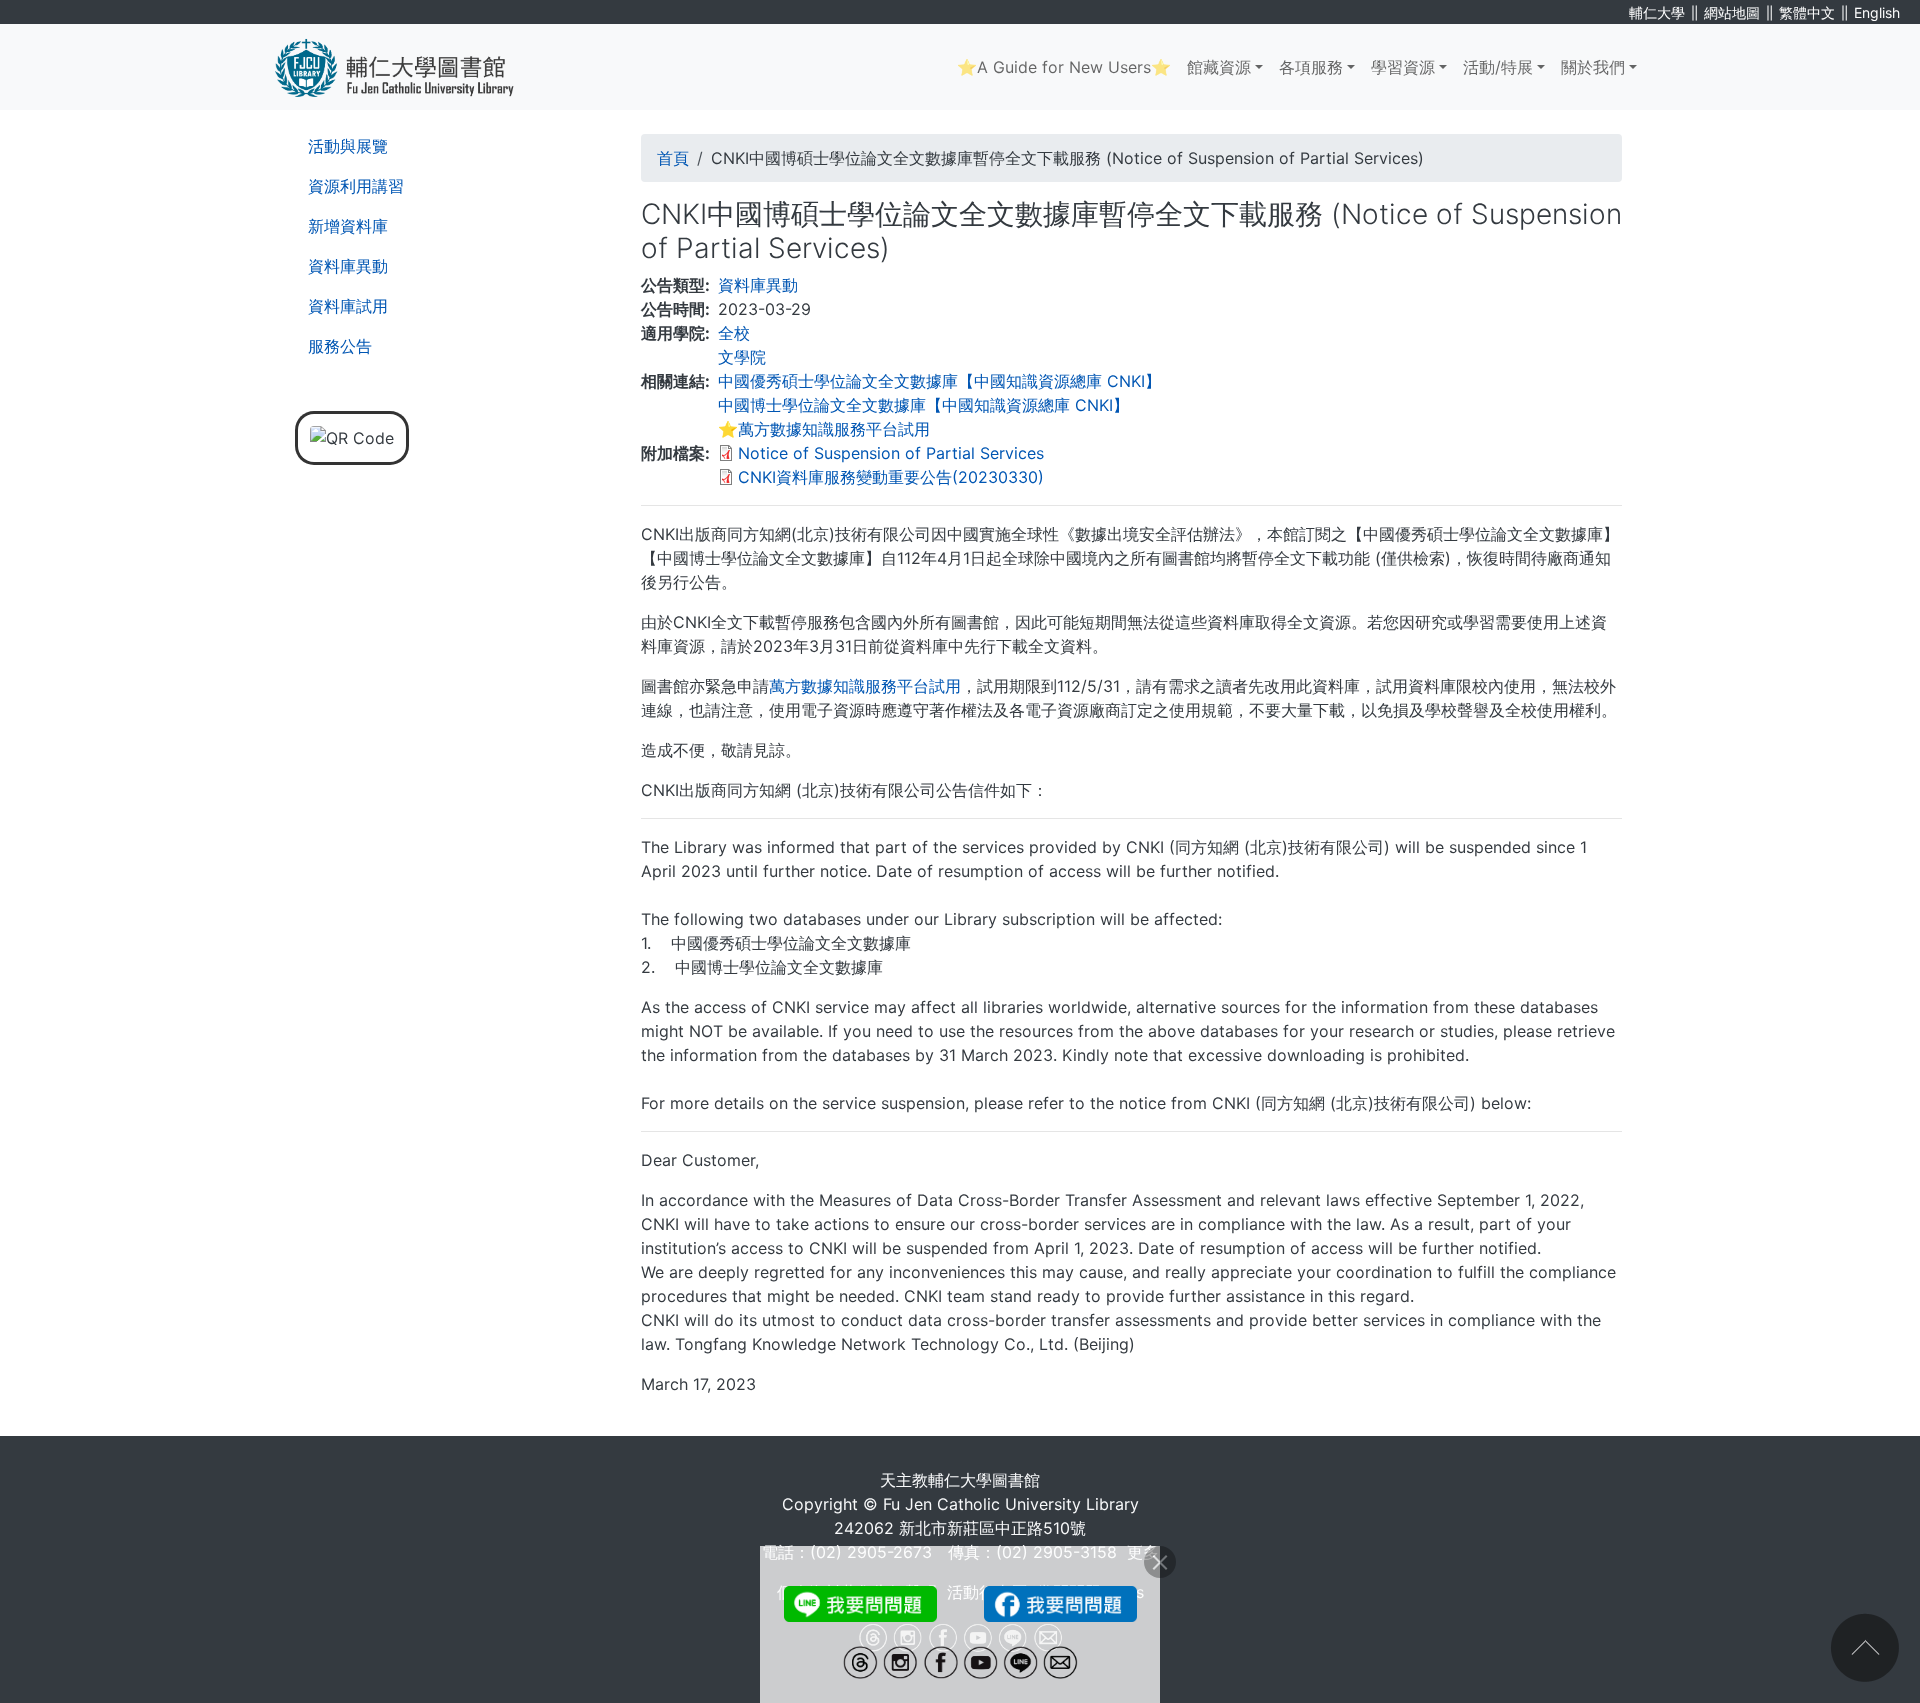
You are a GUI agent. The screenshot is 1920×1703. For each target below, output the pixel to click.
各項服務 (1311, 67)
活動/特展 (1498, 67)
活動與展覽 (348, 146)
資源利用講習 (356, 186)
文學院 (742, 357)
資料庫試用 (348, 306)
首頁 (673, 158)
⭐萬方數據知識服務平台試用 (824, 429)
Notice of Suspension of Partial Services (891, 453)
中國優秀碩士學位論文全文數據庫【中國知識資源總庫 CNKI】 (939, 381)
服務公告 (340, 346)
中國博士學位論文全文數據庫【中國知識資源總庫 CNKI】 (923, 405)
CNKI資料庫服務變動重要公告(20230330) (891, 477)
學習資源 (1403, 67)
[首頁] (409, 67)
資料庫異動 (348, 266)
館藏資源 (1219, 67)
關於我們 (1593, 67)
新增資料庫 (348, 226)
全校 (734, 333)
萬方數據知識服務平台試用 (865, 686)
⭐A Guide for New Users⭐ (1064, 67)
